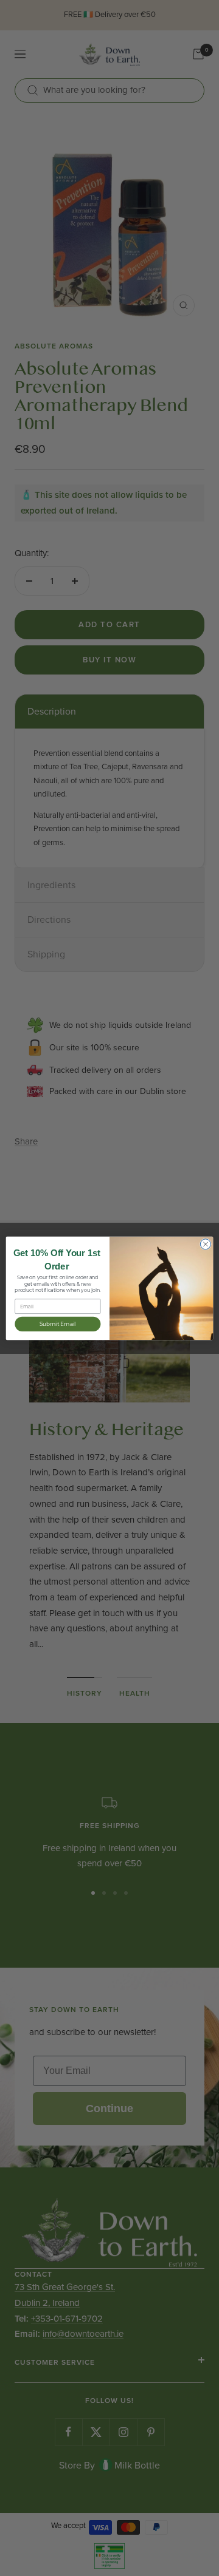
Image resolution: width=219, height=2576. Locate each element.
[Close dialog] (205, 1244)
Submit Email (58, 1324)
